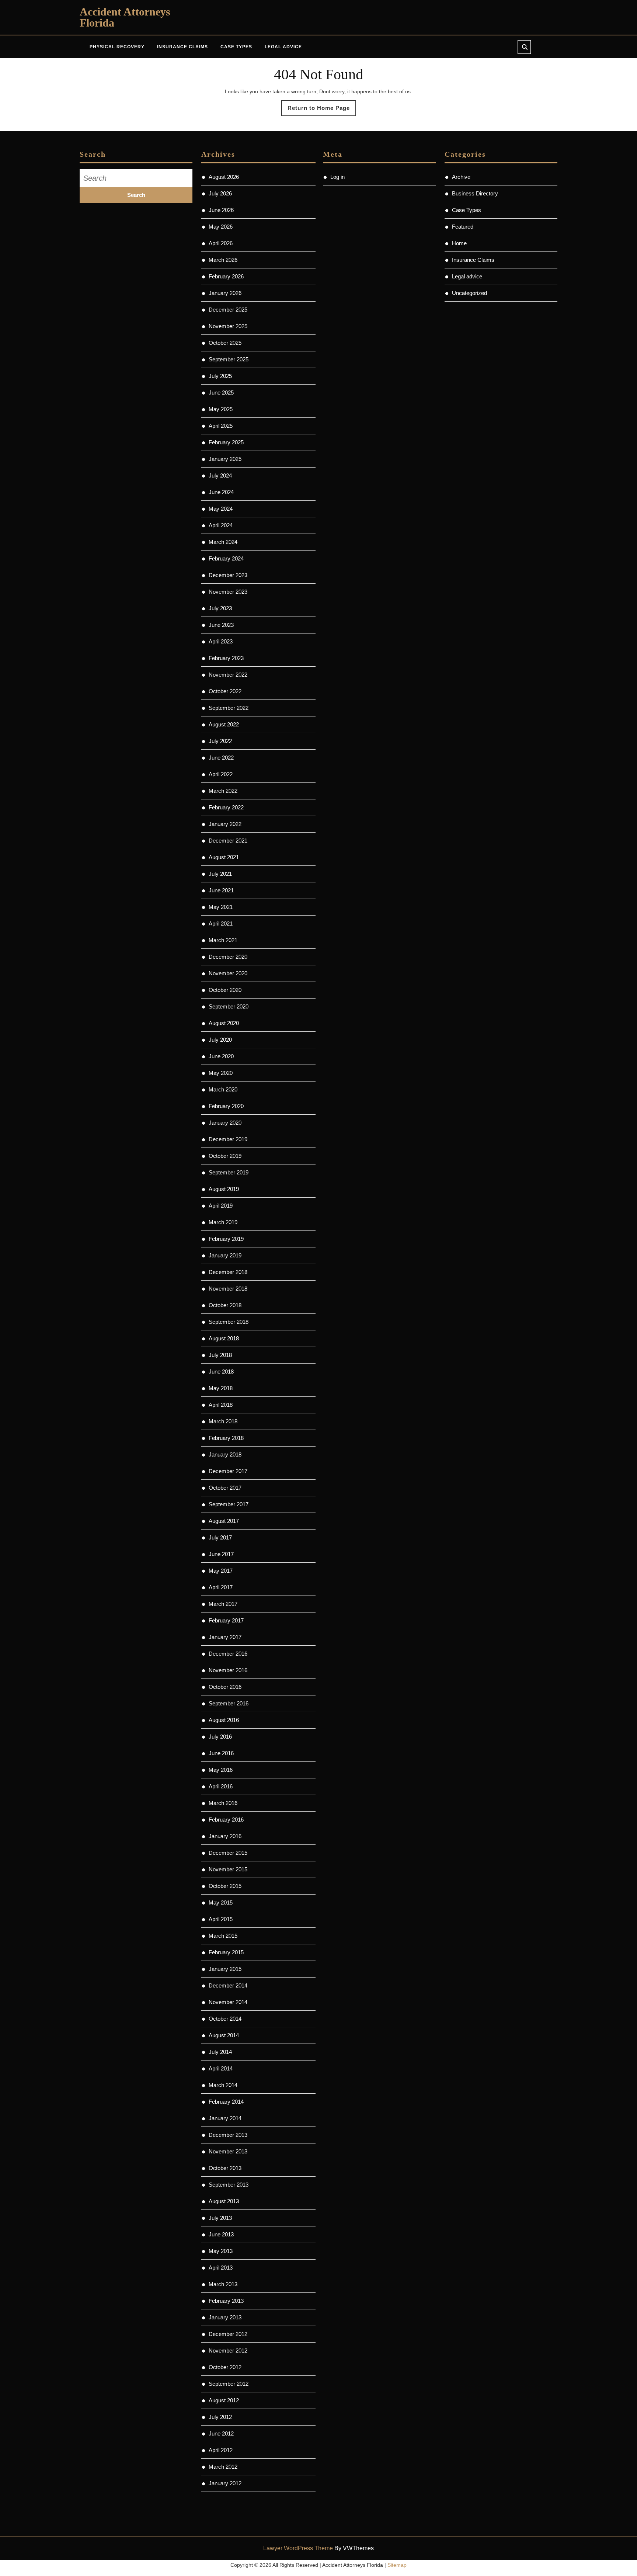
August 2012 (224, 2400)
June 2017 (221, 1554)
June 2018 (221, 1372)
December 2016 (228, 1654)
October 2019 (225, 1156)
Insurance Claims (182, 47)
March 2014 (223, 2085)
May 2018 (221, 1388)
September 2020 (229, 1006)
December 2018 (228, 1272)
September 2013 (229, 2185)
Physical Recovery (117, 47)
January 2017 (225, 1637)
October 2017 (225, 1488)
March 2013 (223, 2284)
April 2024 (221, 525)
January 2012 (225, 2483)
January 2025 (225, 459)
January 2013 (225, 2317)
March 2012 (223, 2467)
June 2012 (221, 2433)
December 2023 (228, 575)
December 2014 (228, 1985)
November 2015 (228, 1869)
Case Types (236, 47)
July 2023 (220, 608)
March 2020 (223, 1089)
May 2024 (221, 509)
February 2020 (226, 1106)
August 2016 (224, 1720)
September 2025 (229, 359)
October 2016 (225, 1687)
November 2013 (228, 2151)
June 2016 (221, 1753)
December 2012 (228, 2334)
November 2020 (228, 973)
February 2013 (226, 2301)
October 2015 (225, 1886)
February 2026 (226, 276)
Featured (463, 227)
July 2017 (220, 1537)
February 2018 (226, 1438)
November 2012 (228, 2351)
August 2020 (224, 1023)
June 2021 (221, 890)
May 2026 (221, 227)
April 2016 (221, 1786)
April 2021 (221, 924)
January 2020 (225, 1123)
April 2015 (221, 1919)
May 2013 (221, 2251)
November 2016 (228, 1670)
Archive (461, 177)
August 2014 (224, 2035)
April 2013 (221, 2268)
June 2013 (221, 2234)
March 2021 (223, 940)
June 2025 (221, 393)
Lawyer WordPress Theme (298, 2548)
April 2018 (221, 1405)
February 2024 (226, 558)
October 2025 (225, 343)
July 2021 (220, 874)
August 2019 (224, 1189)
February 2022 (226, 807)
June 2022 (221, 758)
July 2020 (220, 1040)
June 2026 (221, 210)
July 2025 (220, 376)
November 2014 (228, 2002)
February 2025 (226, 442)
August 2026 (224, 177)
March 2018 (223, 1421)
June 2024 (221, 492)
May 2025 (221, 409)
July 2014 (220, 2052)
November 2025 (228, 326)
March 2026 (223, 260)
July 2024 (220, 475)
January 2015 (225, 1969)
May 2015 (221, 1903)
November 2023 (228, 592)
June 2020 (221, 1056)
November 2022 (228, 675)
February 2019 (226, 1239)
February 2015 (226, 1952)
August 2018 (224, 1338)
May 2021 (221, 907)
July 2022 (220, 741)
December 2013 (228, 2135)
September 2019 (229, 1172)
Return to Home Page (322, 110)
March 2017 (223, 1604)
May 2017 (221, 1571)
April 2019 (221, 1206)
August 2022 (224, 724)
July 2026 (220, 193)
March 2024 (223, 542)
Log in (337, 177)
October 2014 (225, 2019)
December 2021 (228, 841)
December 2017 (228, 1471)
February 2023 (226, 658)
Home (459, 243)
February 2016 (226, 1820)
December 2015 (228, 1853)
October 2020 (225, 990)
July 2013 (220, 2218)
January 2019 (225, 1255)
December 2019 (228, 1139)
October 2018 (225, 1305)
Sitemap (397, 2565)
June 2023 (221, 625)
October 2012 (225, 2367)
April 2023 (221, 641)
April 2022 (221, 774)
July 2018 (220, 1355)
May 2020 (221, 1073)
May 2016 (221, 1770)
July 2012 (220, 2417)
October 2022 (225, 691)
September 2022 (229, 708)
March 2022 (223, 791)
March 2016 (223, 1803)
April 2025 (221, 426)
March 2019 (223, 1222)
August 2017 (224, 1521)
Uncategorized (469, 293)
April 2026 (221, 243)
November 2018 (228, 1289)
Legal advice (283, 47)
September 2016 (229, 1703)
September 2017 (229, 1504)
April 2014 (221, 2068)
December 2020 (228, 957)
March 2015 (223, 1936)
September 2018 (229, 1322)
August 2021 (224, 857)
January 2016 (225, 1836)
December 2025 (228, 310)
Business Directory (475, 193)
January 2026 (225, 293)
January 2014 (225, 2118)
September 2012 (229, 2384)
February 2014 (226, 2102)
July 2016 (220, 1737)
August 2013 (224, 2201)
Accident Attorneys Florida (125, 17)
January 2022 (225, 824)
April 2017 (221, 1587)
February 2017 (226, 1620)
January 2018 (225, 1454)
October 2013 (225, 2168)
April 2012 (221, 2450)
